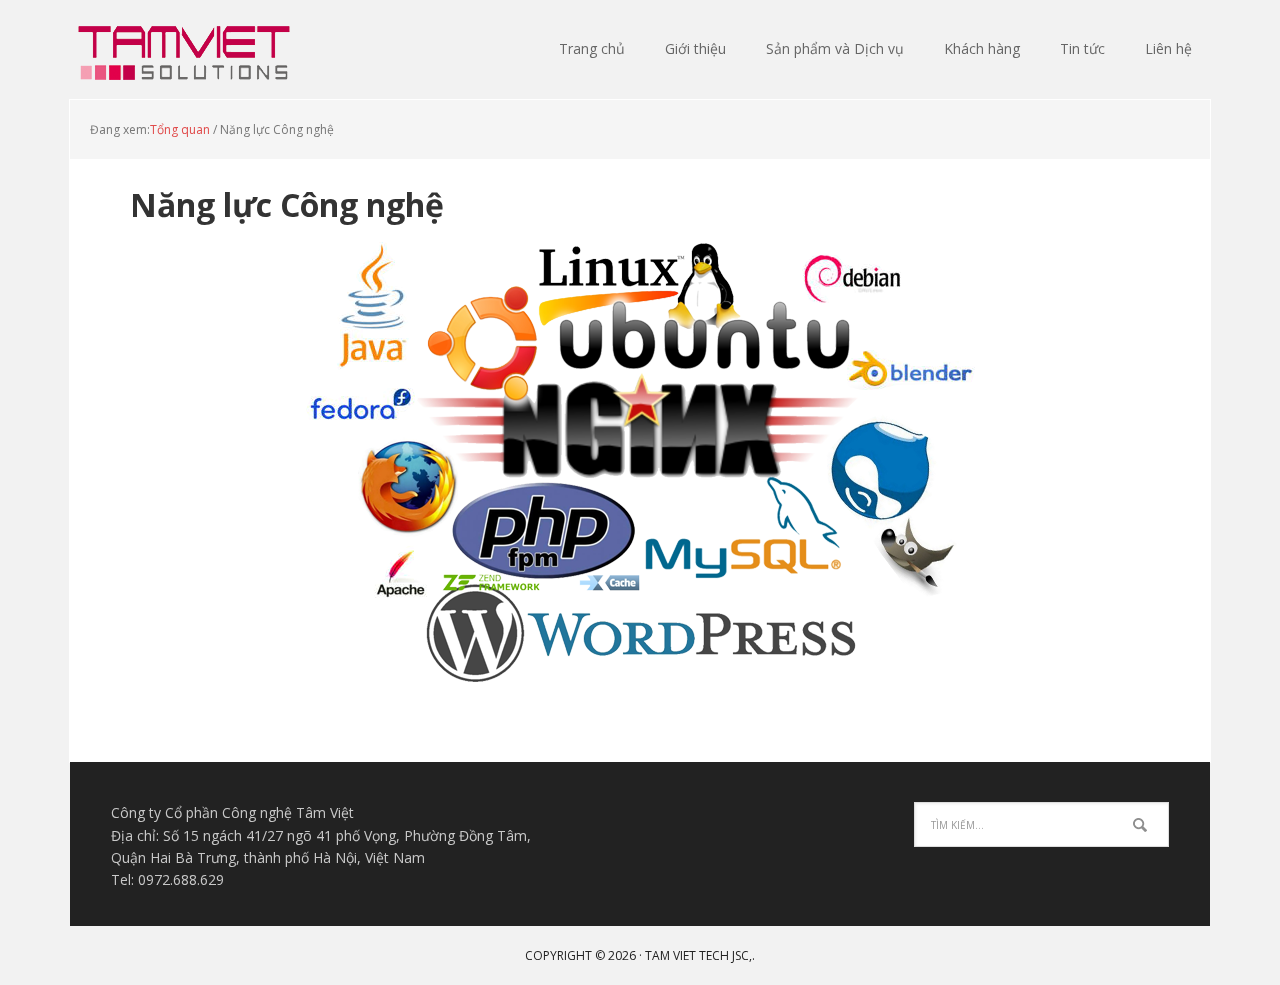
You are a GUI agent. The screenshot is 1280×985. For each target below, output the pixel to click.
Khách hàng (982, 48)
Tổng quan (180, 129)
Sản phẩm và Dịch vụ (835, 48)
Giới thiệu (695, 48)
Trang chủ (592, 48)
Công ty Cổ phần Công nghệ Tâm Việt (200, 50)
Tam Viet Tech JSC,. (700, 955)
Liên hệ (1168, 48)
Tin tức (1082, 48)
